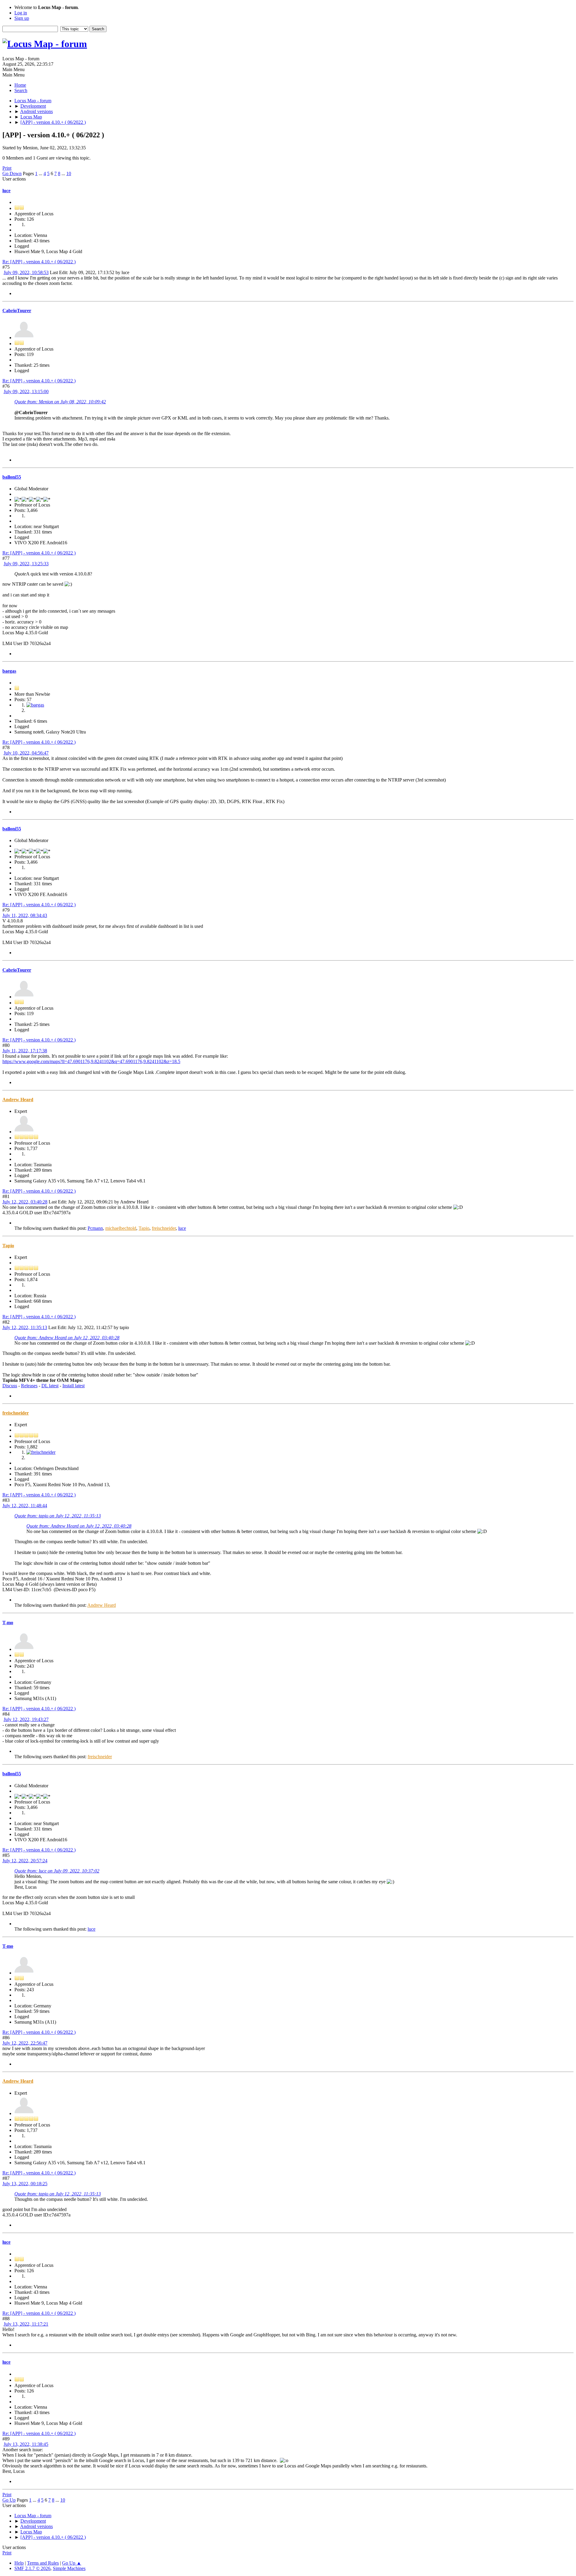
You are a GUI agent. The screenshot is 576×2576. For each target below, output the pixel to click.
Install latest (73, 1386)
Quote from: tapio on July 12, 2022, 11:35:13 (58, 1516)
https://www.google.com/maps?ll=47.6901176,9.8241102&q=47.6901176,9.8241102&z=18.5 (91, 1061)
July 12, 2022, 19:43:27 (26, 1719)
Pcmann (95, 1228)
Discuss (10, 1386)
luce (6, 191)
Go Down (12, 173)
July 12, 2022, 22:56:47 (25, 2043)
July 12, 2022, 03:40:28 (25, 1202)
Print (7, 168)
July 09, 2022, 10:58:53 (26, 272)
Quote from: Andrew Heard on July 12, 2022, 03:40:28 (67, 1338)
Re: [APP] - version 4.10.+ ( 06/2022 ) (39, 262)
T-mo (8, 1623)
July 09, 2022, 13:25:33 (26, 564)
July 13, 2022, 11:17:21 (26, 2324)
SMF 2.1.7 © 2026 (32, 2568)
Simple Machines (69, 2568)
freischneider (164, 1228)
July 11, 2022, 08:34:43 (25, 915)
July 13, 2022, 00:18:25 (25, 2184)
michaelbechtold (121, 1228)
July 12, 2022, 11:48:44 (25, 1506)
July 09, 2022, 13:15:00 (26, 391)
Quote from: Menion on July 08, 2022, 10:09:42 (60, 402)
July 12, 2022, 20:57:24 (25, 1861)
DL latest (50, 1386)
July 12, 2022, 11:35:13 (25, 1327)
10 (69, 173)
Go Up (9, 2500)
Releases (29, 1386)
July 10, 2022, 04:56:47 (26, 753)
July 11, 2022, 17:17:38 (25, 1051)
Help (19, 2563)
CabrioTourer (17, 311)
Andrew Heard (18, 1100)
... (41, 173)
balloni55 (12, 477)
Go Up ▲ (72, 2563)
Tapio (144, 1228)
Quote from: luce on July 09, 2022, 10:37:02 (57, 1871)
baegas (9, 671)
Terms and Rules (43, 2563)
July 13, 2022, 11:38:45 (26, 2444)
